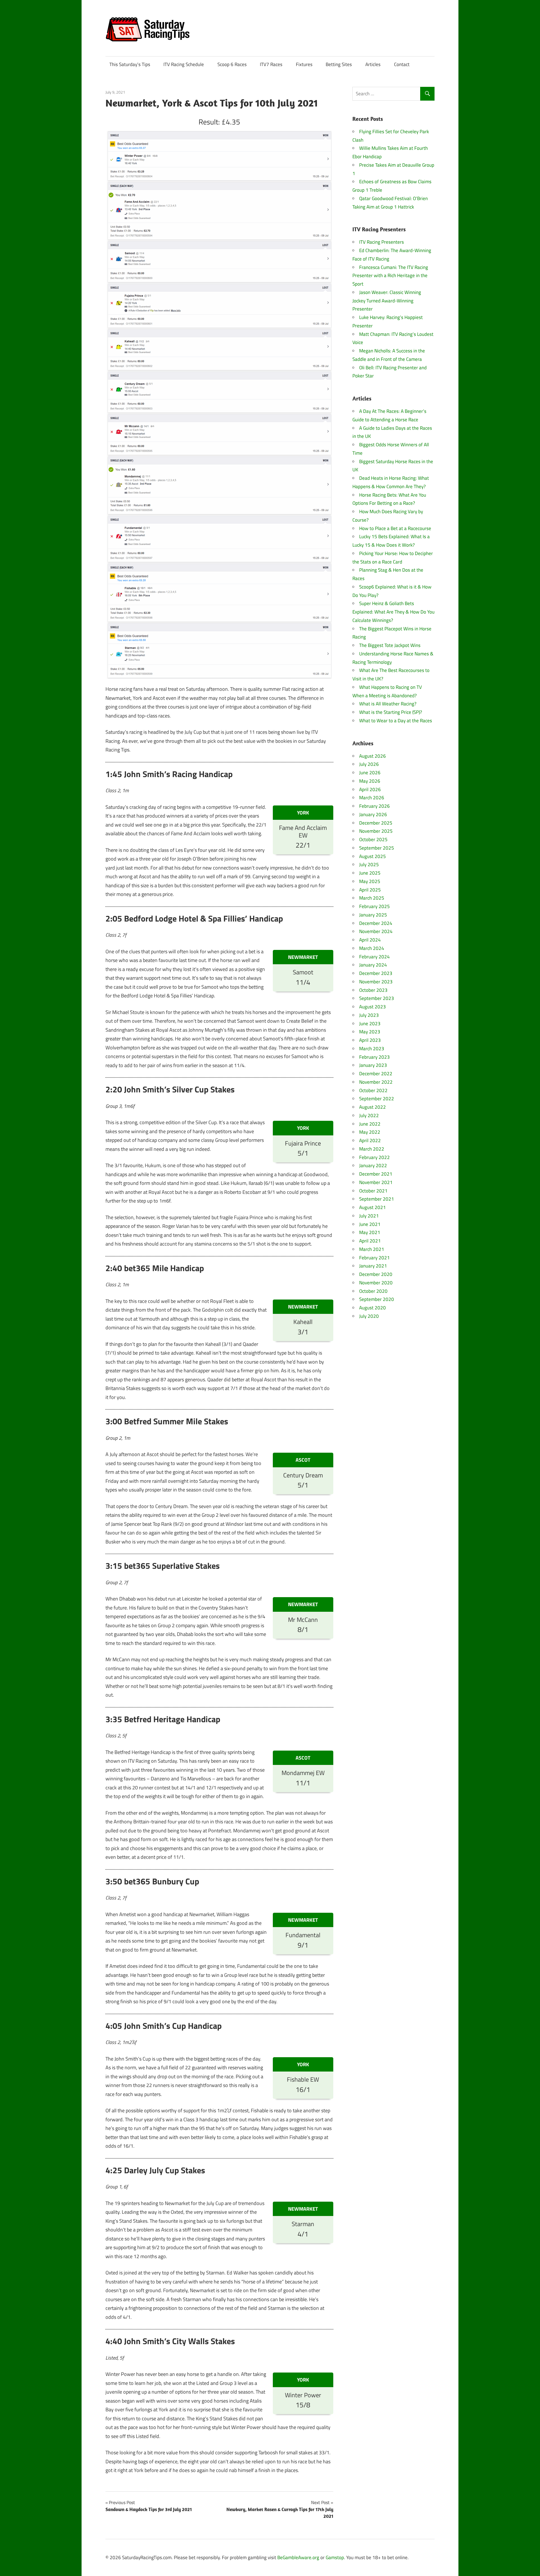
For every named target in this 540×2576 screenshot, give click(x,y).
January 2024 (373, 965)
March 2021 (372, 1249)
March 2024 (372, 948)
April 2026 (370, 789)
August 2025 (373, 856)
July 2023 (369, 1015)
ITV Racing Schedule (184, 64)
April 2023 (370, 1040)
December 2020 (376, 1274)
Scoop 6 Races (232, 64)
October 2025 (373, 839)
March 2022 (372, 1149)
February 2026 (374, 806)
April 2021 (370, 1241)
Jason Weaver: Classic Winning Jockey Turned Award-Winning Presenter (387, 301)
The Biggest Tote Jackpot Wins (390, 645)
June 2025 (370, 873)
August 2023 (373, 1007)
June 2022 (370, 1124)
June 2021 (370, 1224)
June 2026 (370, 773)
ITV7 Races (271, 64)
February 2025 (374, 906)
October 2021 (373, 1191)
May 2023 (370, 1032)
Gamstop (335, 2557)
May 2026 (370, 781)
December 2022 (376, 1074)
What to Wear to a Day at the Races (396, 721)
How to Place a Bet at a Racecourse (395, 528)
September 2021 (377, 1199)
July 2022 (369, 1115)
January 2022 (373, 1165)
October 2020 (373, 1291)
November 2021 (376, 1182)
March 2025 (372, 898)
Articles (373, 64)
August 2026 (373, 756)
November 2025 (376, 831)
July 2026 (369, 764)
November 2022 (376, 1082)
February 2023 (374, 1057)
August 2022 (373, 1107)
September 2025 (377, 848)
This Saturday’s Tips (130, 64)
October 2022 (373, 1090)
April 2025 (370, 890)
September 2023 (377, 998)
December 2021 (376, 1174)
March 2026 (372, 798)
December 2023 (376, 973)
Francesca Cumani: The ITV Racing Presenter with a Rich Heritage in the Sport (390, 276)
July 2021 (369, 1216)
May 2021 (370, 1232)
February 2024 (374, 957)
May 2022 (370, 1132)
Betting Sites (339, 64)
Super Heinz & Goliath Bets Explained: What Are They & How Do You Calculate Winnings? (393, 612)
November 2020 (376, 1283)
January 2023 (373, 1065)
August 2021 (373, 1207)
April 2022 (370, 1140)
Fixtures (304, 64)
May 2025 (370, 881)
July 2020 (369, 1316)
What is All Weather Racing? (388, 704)
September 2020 (377, 1299)
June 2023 (370, 1024)
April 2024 (370, 940)
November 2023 (376, 982)
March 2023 (372, 1049)
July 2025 (369, 864)
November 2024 (376, 931)
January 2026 (373, 814)
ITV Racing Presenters (382, 242)
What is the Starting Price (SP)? (391, 712)
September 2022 (377, 1099)
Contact (402, 64)
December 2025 (376, 823)
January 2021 (373, 1266)
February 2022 (374, 1157)
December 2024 (376, 923)
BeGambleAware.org (298, 2557)
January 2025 (373, 915)
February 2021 (374, 1258)
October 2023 (373, 990)
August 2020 (373, 1308)
